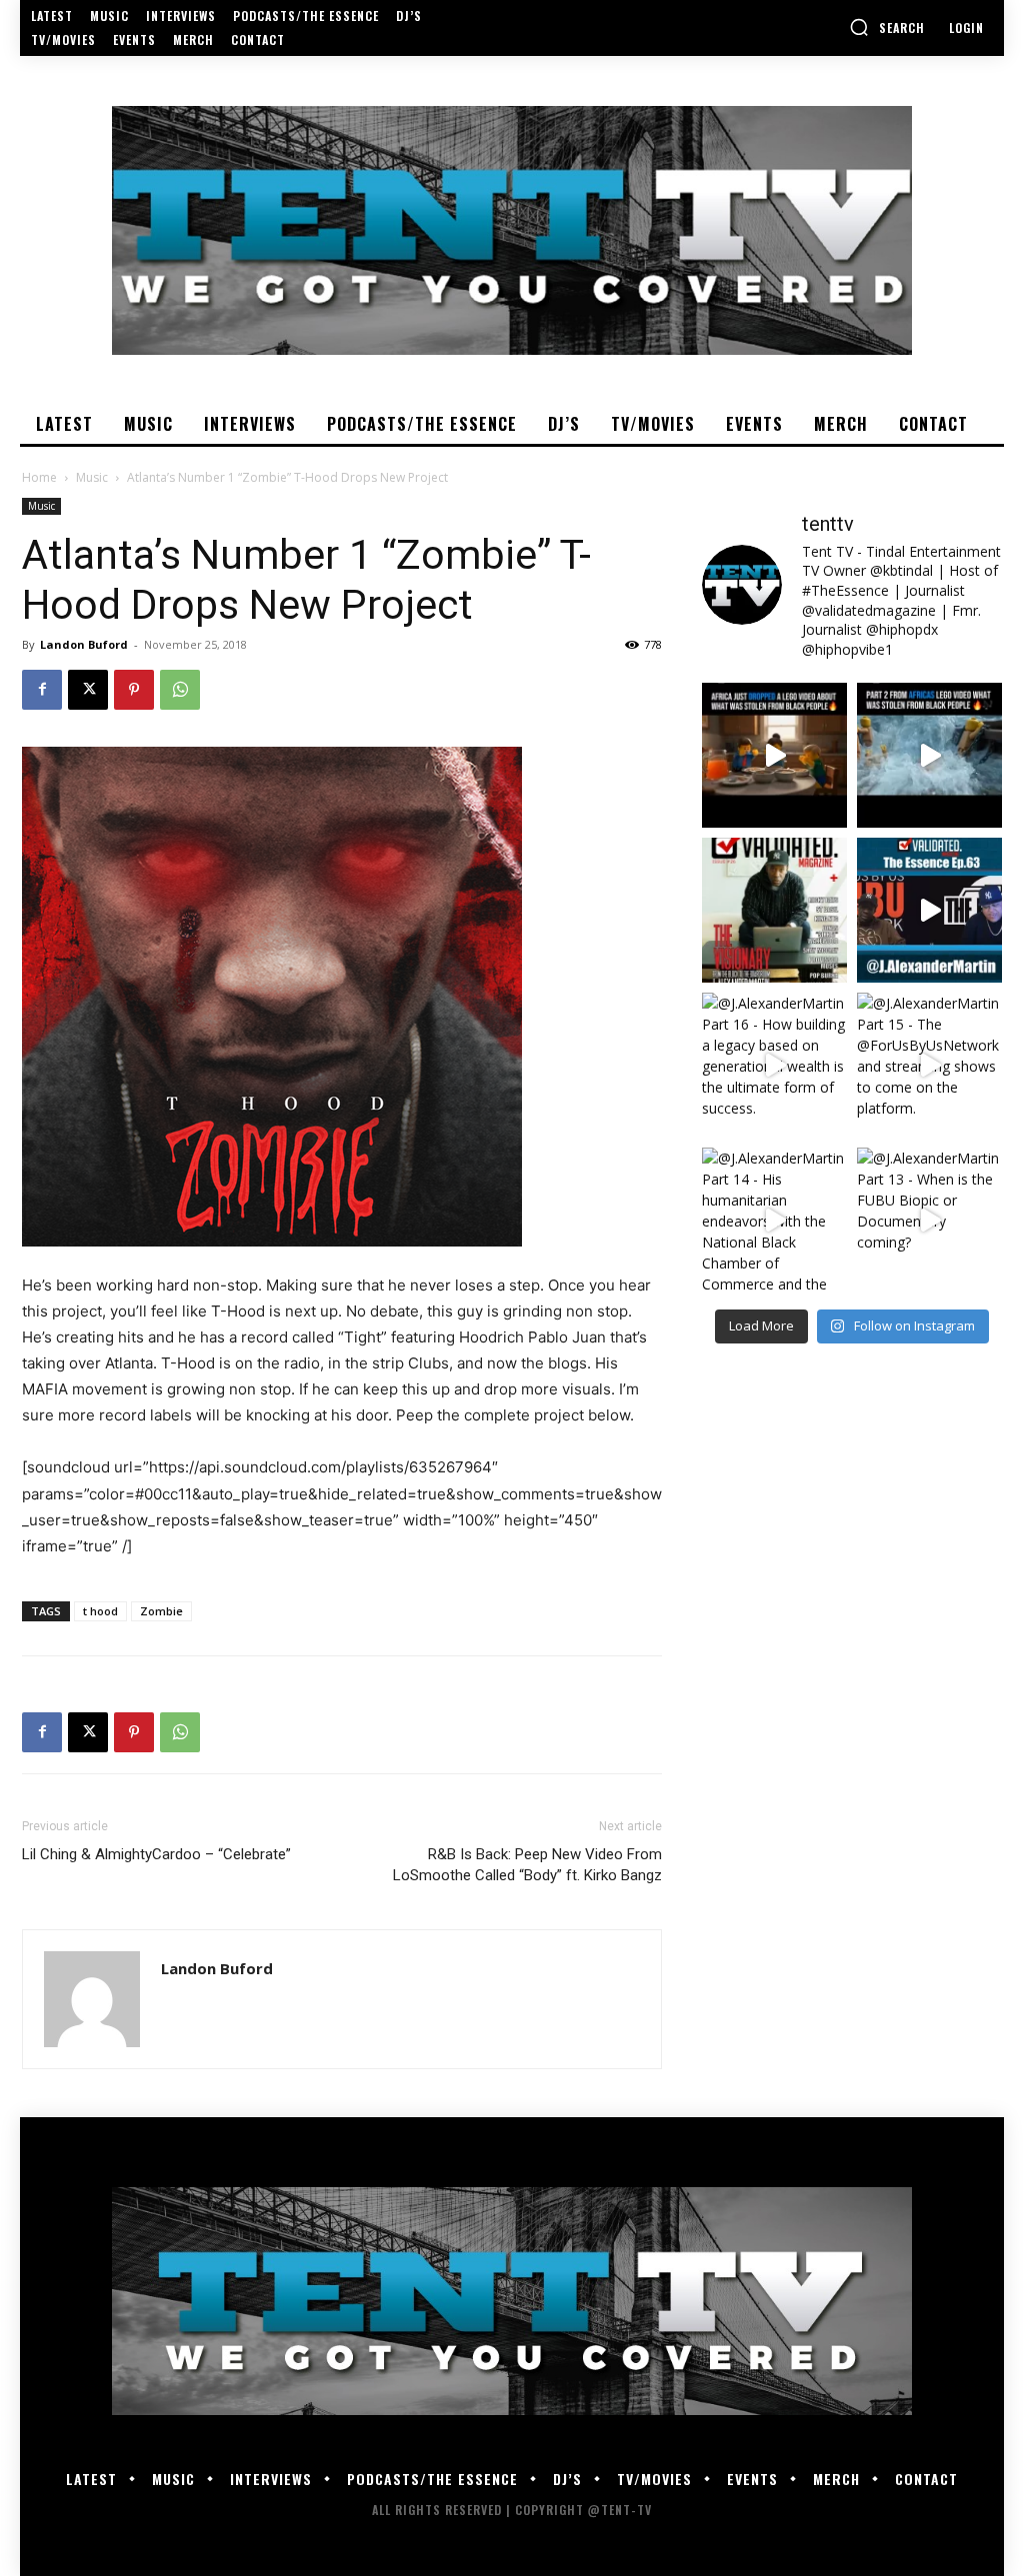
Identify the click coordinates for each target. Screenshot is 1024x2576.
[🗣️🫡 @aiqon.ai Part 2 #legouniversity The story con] (929, 755)
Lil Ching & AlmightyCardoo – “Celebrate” (156, 1854)
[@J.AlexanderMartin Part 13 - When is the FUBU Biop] (929, 1220)
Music (92, 477)
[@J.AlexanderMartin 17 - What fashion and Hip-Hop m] (929, 910)
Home (39, 477)
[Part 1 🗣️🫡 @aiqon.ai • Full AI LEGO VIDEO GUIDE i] (774, 755)
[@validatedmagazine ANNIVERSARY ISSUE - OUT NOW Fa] (774, 910)
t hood (100, 1611)
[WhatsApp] (180, 690)
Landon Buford (84, 644)
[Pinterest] (134, 690)
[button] (887, 27)
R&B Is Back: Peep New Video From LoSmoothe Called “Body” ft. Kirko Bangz (527, 1865)
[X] (88, 690)
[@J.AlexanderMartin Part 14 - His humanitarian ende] (774, 1220)
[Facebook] (42, 690)
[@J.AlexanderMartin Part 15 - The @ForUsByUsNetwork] (929, 1065)
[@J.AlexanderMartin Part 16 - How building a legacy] (774, 1065)
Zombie (161, 1611)
